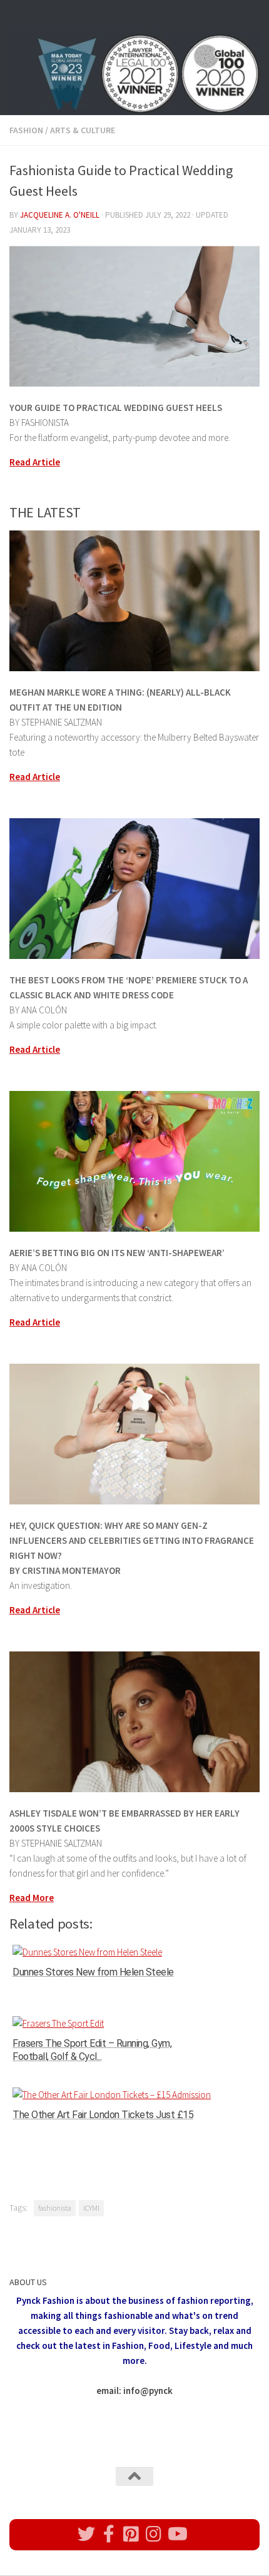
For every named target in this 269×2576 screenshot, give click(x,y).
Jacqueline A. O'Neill (60, 215)
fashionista (55, 2208)
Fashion (26, 130)
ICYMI (91, 2208)
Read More (32, 1898)
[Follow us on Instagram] (154, 2534)
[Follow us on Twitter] (86, 2534)
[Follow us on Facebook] (109, 2534)
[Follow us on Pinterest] (131, 2534)
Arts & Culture (83, 130)
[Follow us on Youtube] (176, 2534)
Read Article (35, 462)
